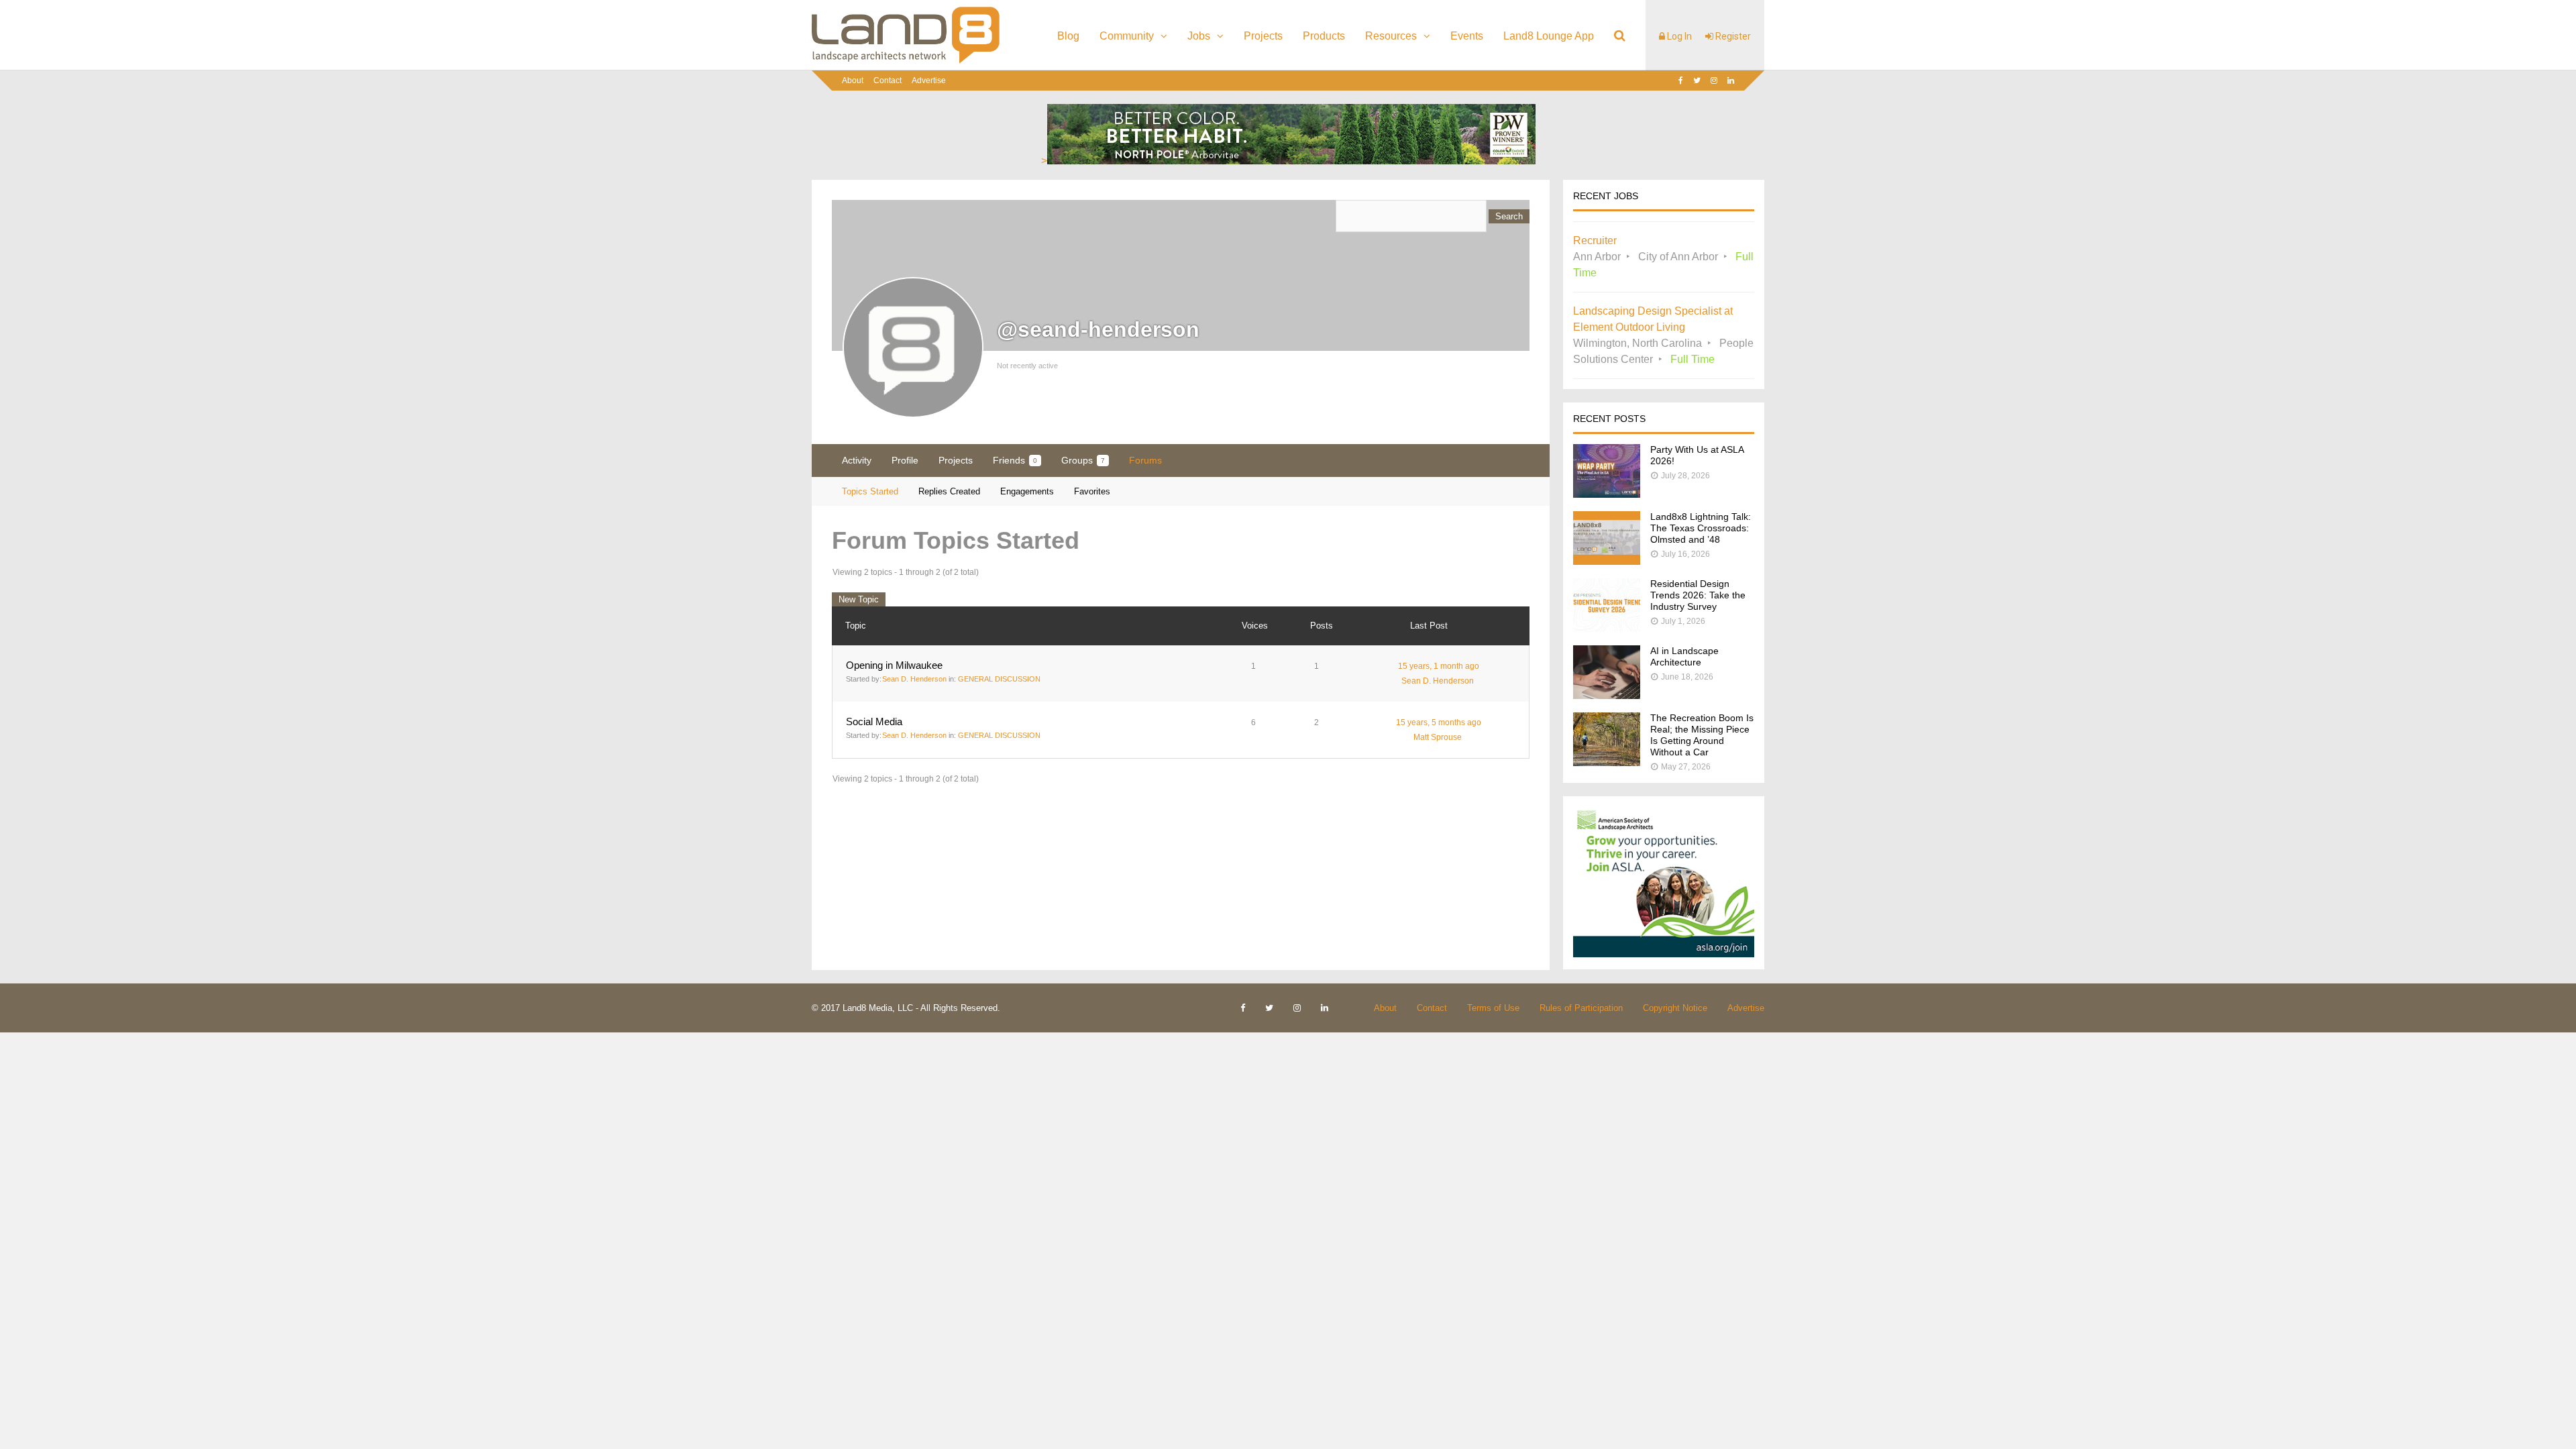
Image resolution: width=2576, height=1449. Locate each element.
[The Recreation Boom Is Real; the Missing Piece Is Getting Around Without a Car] (1607, 762)
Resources (1391, 36)
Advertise (929, 80)
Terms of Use (1493, 1008)
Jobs (1199, 36)
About (853, 80)
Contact (888, 80)
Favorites (1092, 491)
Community (1127, 36)
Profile (905, 460)
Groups (1083, 460)
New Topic (859, 599)
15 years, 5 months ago (1439, 722)
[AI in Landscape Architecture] (1607, 695)
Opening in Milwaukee (894, 665)
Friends (1015, 460)
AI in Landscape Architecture (1684, 656)
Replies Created (949, 491)
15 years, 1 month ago (1439, 666)
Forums (1145, 460)
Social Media (874, 721)
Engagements (1027, 491)
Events (1467, 36)
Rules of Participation (1581, 1008)
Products (1324, 36)
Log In (1678, 36)
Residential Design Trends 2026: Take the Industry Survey (1698, 595)
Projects (1263, 36)
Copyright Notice (1675, 1008)
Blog (1068, 36)
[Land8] (906, 61)
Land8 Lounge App (1549, 36)
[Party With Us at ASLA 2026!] (1607, 494)
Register (1732, 36)
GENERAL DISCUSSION (999, 679)
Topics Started (870, 491)
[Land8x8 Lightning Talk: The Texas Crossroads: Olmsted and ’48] (1607, 561)
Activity (857, 460)
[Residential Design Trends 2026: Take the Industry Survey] (1607, 628)
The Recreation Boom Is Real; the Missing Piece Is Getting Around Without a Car (1702, 735)
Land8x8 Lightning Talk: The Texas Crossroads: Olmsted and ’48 (1701, 528)
